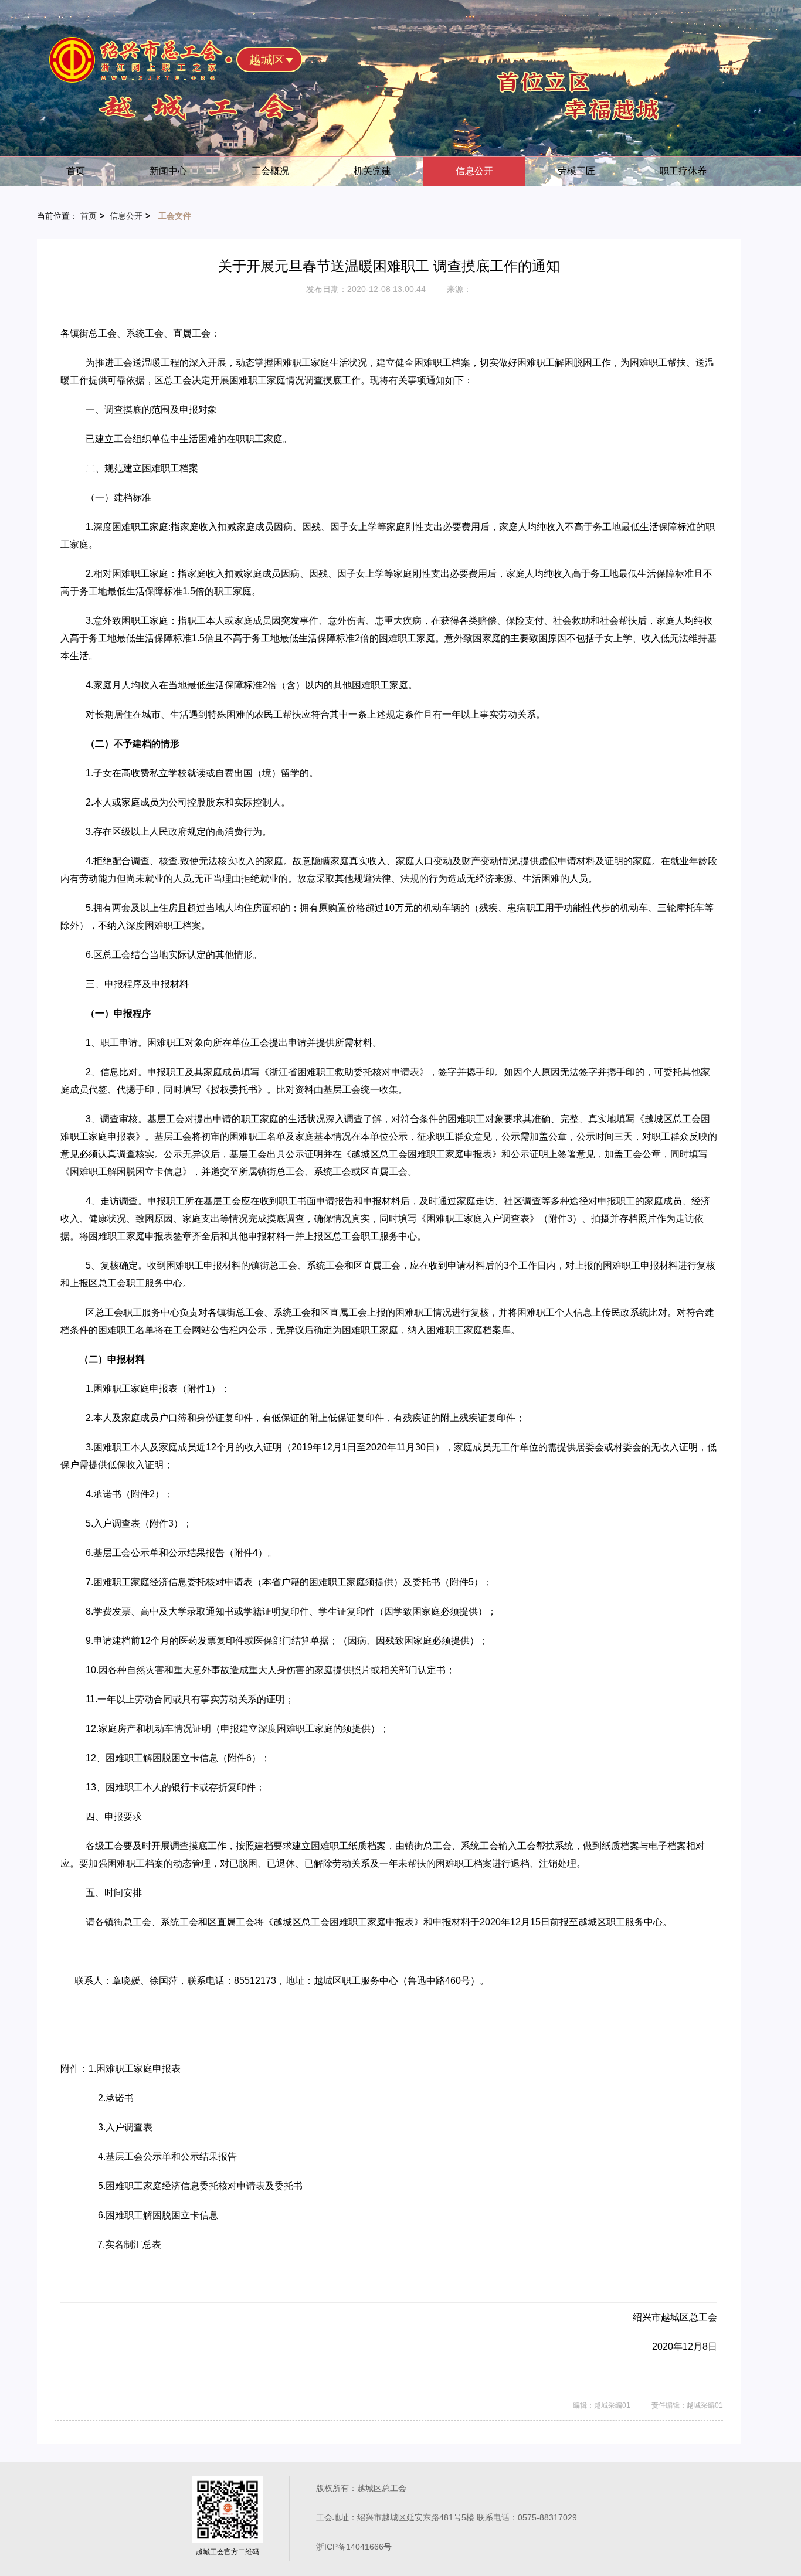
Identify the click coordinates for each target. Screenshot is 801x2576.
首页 (76, 171)
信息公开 (474, 171)
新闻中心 (168, 171)
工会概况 (270, 171)
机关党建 (372, 171)
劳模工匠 (576, 171)
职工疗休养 (683, 171)
